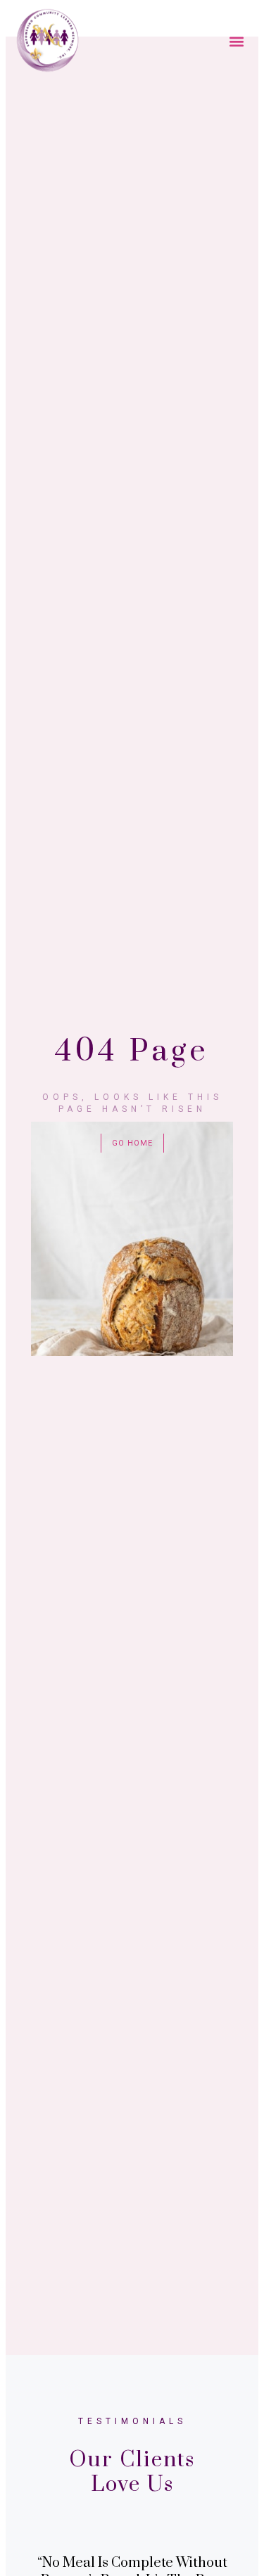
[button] (237, 41)
